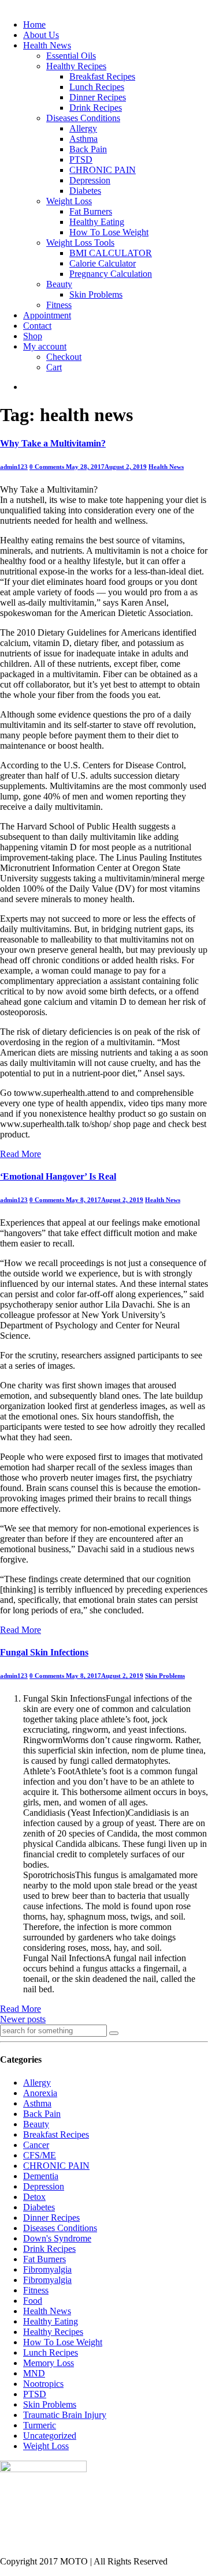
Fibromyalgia (47, 2269)
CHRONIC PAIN (103, 170)
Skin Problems (96, 294)
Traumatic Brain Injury (65, 2415)
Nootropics (43, 2384)
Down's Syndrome (57, 2238)
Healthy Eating (97, 222)
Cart (54, 367)
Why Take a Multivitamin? (53, 443)
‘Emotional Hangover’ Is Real (58, 1176)
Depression (90, 180)
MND (34, 2373)
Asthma (83, 139)
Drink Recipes (96, 108)
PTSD (81, 159)
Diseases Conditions (83, 118)
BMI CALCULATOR (111, 253)
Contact (37, 326)
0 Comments (48, 467)
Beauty (59, 284)
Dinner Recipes (98, 97)
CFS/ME (40, 2155)
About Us (41, 35)
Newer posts (23, 2019)
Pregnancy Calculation (111, 274)
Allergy (83, 128)
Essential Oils (71, 56)
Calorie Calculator (103, 263)
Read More (21, 1154)
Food (33, 2301)
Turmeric (40, 2425)
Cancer (36, 2145)
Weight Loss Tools (80, 243)
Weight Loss (69, 201)
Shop (33, 336)
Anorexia (40, 2093)
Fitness (59, 305)
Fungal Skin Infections (44, 1652)
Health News (47, 45)
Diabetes (85, 191)
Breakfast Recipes (102, 76)
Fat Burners (91, 211)
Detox (34, 2197)
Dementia (41, 2176)
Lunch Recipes (97, 87)
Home (34, 25)
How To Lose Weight (109, 232)
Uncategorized (50, 2436)
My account (45, 346)
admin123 (14, 467)
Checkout (64, 357)
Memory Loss (49, 2363)
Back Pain (88, 149)
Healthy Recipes (76, 66)
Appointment (47, 315)
